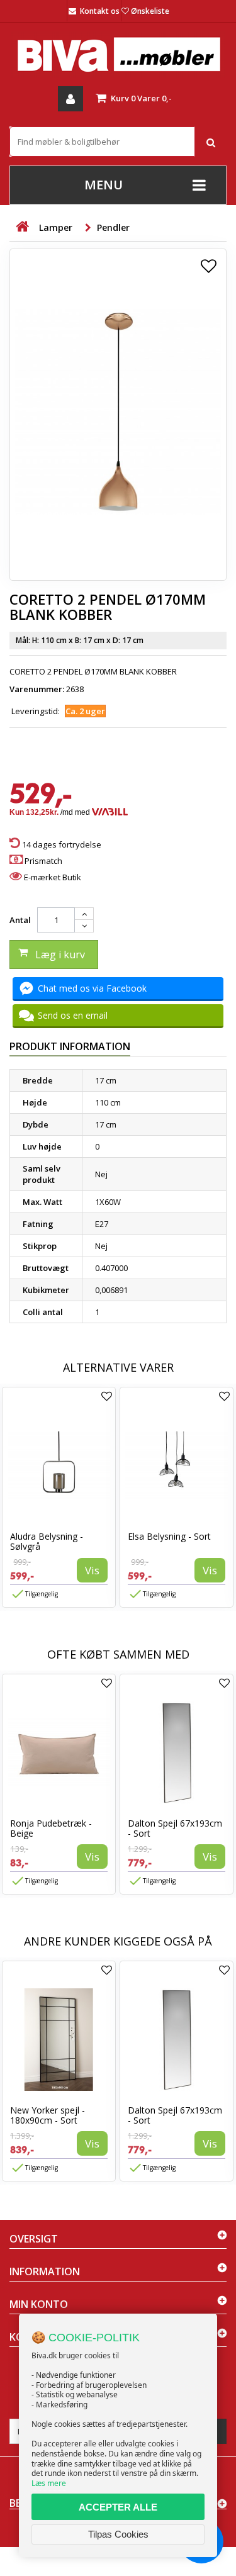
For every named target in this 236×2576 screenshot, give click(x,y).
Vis (92, 1570)
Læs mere (49, 2483)
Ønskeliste (150, 11)
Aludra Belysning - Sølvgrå (47, 1541)
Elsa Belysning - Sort (169, 1536)
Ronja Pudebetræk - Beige (51, 1828)
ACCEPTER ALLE (118, 2507)
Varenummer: (37, 689)
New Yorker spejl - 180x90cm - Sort (48, 2115)
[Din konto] (70, 99)
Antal (20, 920)
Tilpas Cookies (118, 2534)
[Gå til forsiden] (22, 227)
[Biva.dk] (118, 54)
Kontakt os (100, 11)
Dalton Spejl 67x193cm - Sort (175, 1828)
